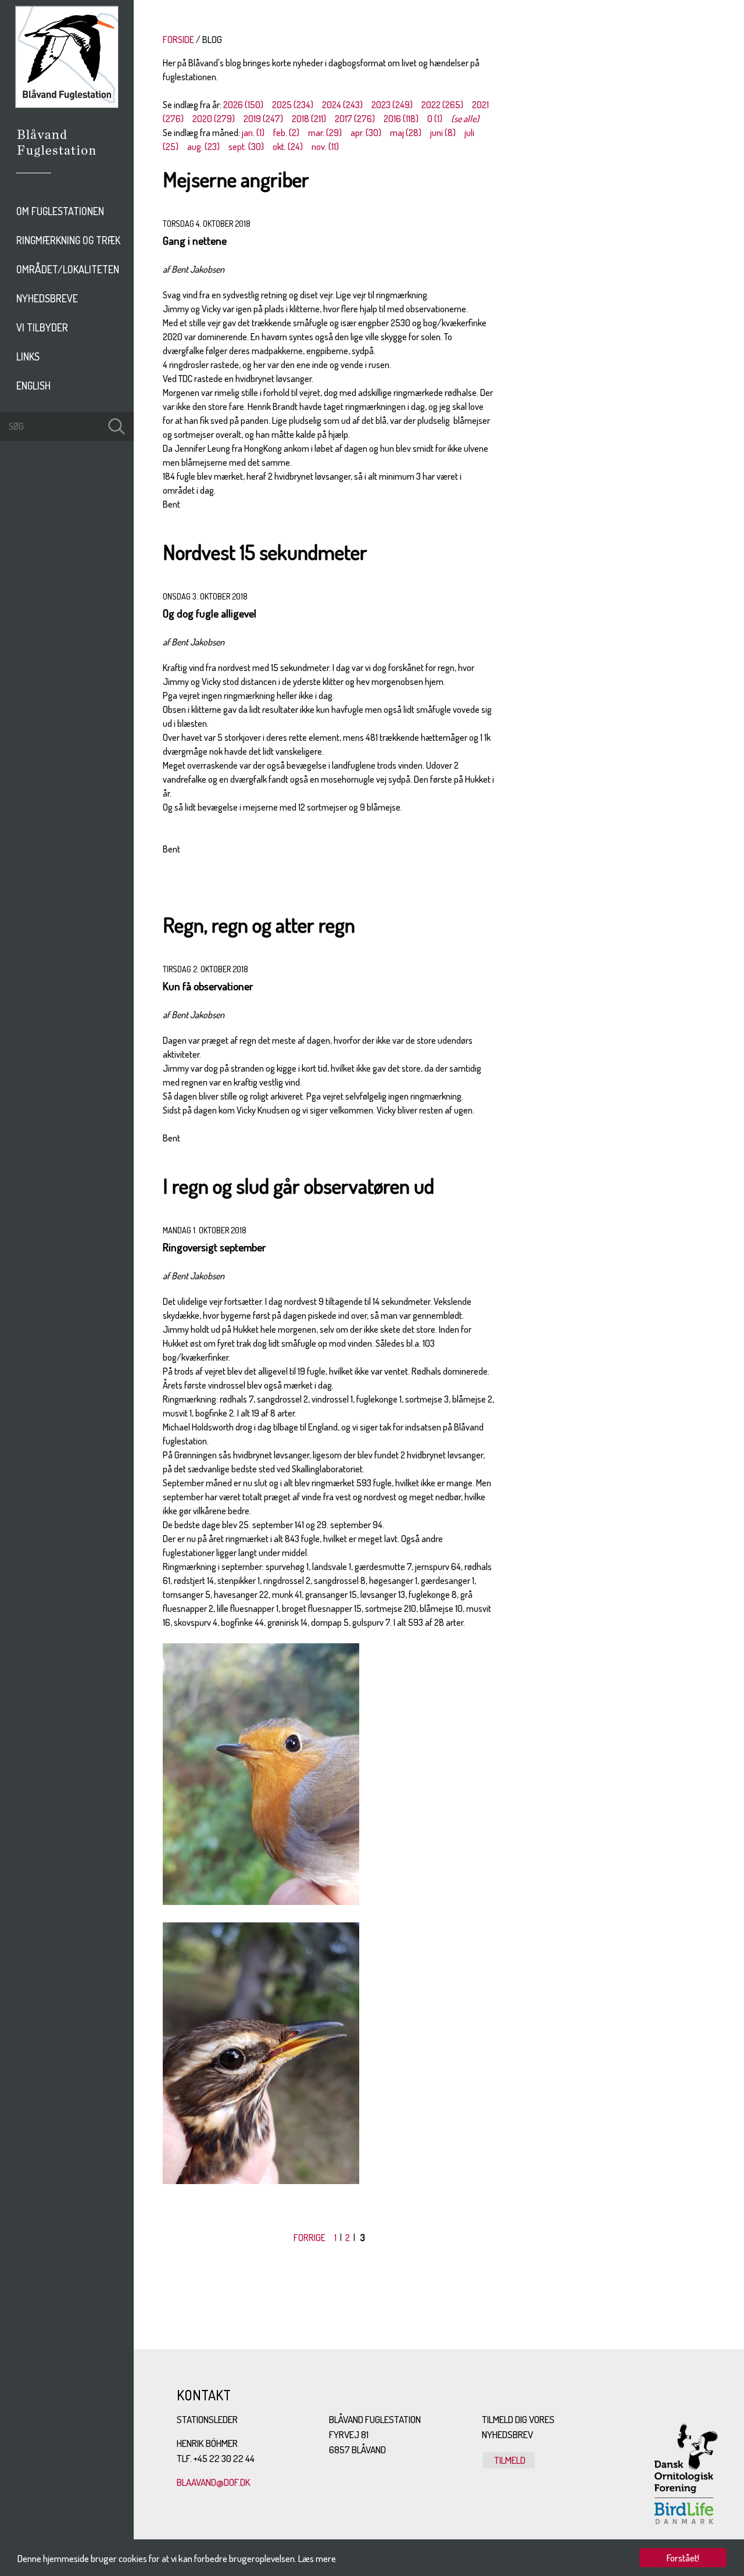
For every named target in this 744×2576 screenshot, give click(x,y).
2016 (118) (401, 119)
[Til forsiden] (67, 105)
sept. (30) (246, 147)
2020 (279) (214, 119)
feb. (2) (286, 133)
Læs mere (317, 2558)
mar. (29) (325, 133)
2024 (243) (342, 105)
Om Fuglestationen (60, 211)
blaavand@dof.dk (214, 2482)
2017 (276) (355, 119)
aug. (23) (203, 147)
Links (28, 356)
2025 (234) (293, 105)
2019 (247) (263, 119)
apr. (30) (366, 133)
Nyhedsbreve (47, 298)
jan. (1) (253, 133)
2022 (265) (442, 105)
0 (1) (435, 119)
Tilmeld (509, 2460)
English (33, 386)
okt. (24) (288, 147)
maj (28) (406, 133)
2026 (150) (243, 105)
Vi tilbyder (42, 327)
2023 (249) (392, 105)
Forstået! (683, 2558)
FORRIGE (310, 2238)
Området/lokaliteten (68, 269)
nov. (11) (325, 147)
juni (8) (443, 133)
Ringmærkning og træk (68, 240)
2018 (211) (309, 119)
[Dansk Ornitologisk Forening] (62, 159)
